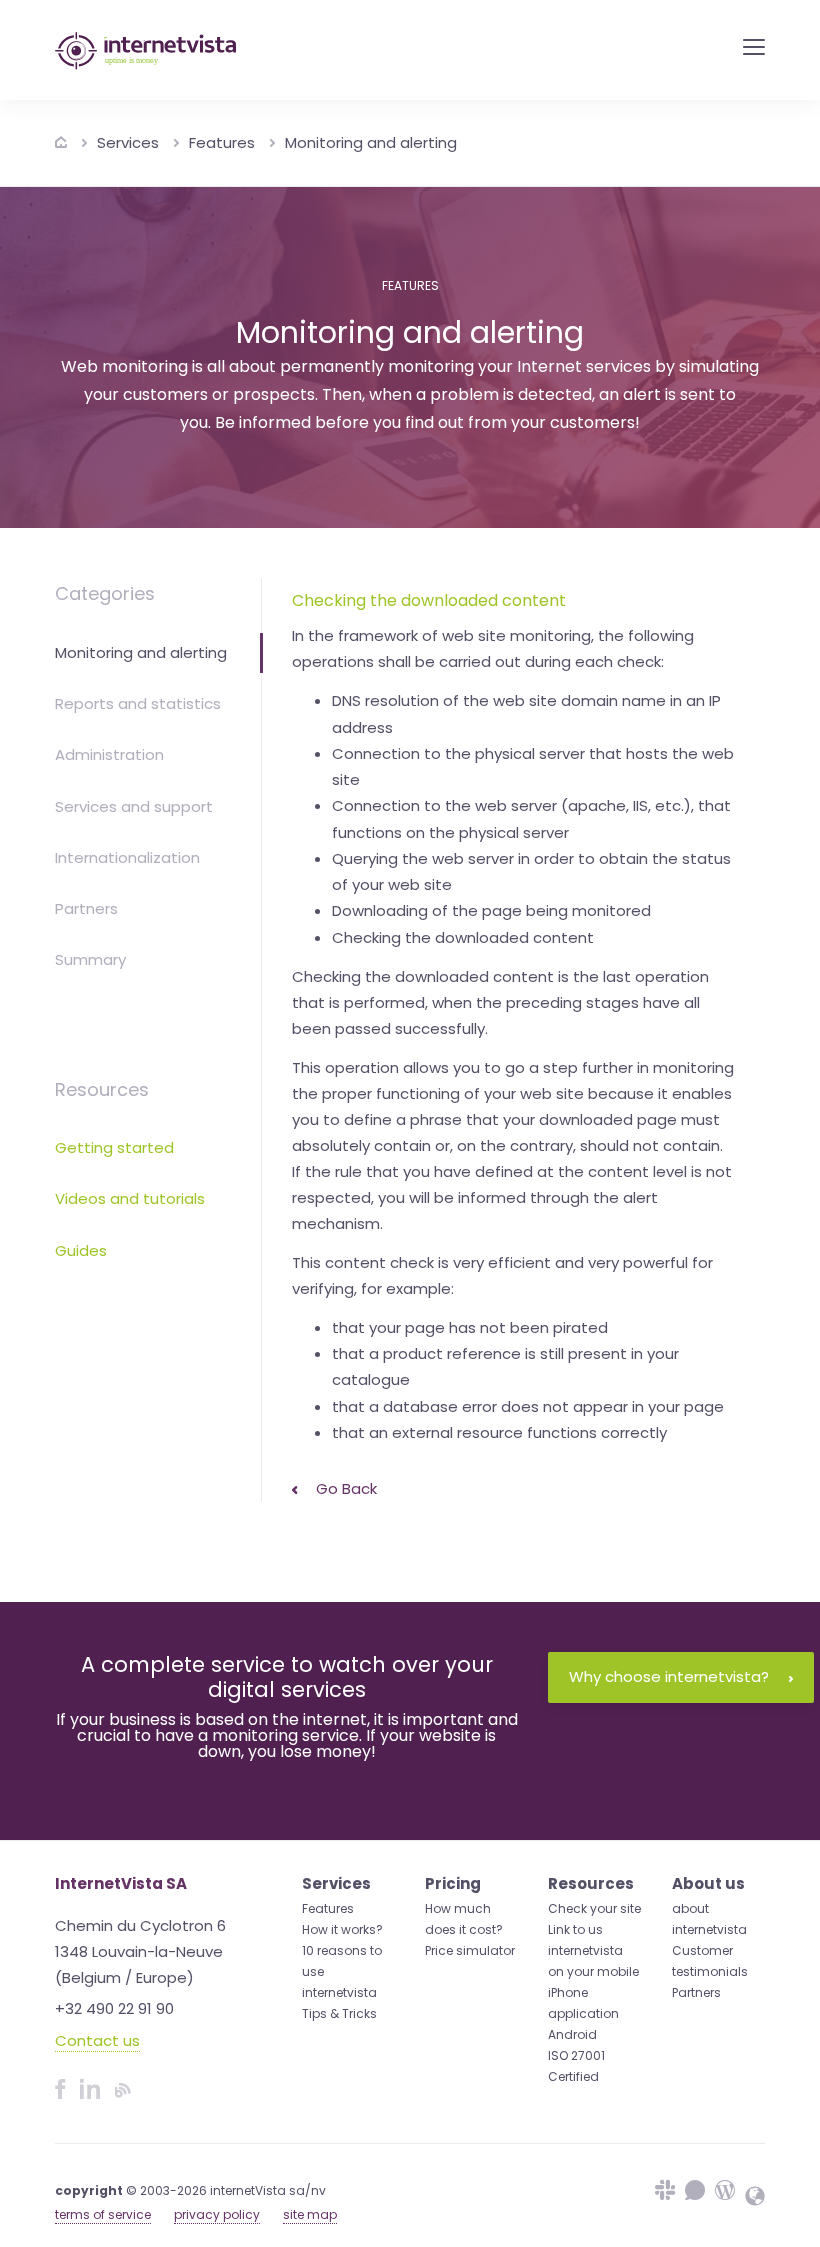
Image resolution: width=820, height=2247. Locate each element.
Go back (344, 1488)
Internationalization (127, 857)
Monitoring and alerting (371, 142)
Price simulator (470, 1950)
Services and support (134, 806)
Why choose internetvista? (669, 1676)
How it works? (342, 1929)
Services (128, 142)
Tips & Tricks (339, 2013)
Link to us (575, 1929)
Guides (81, 1250)
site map (310, 2214)
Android (572, 2034)
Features (222, 142)
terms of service (103, 2214)
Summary (90, 959)
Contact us (97, 2040)
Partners (86, 908)
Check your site (594, 1908)
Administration (109, 754)
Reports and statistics (138, 703)
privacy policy (217, 2214)
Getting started (114, 1147)
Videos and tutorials (130, 1198)
